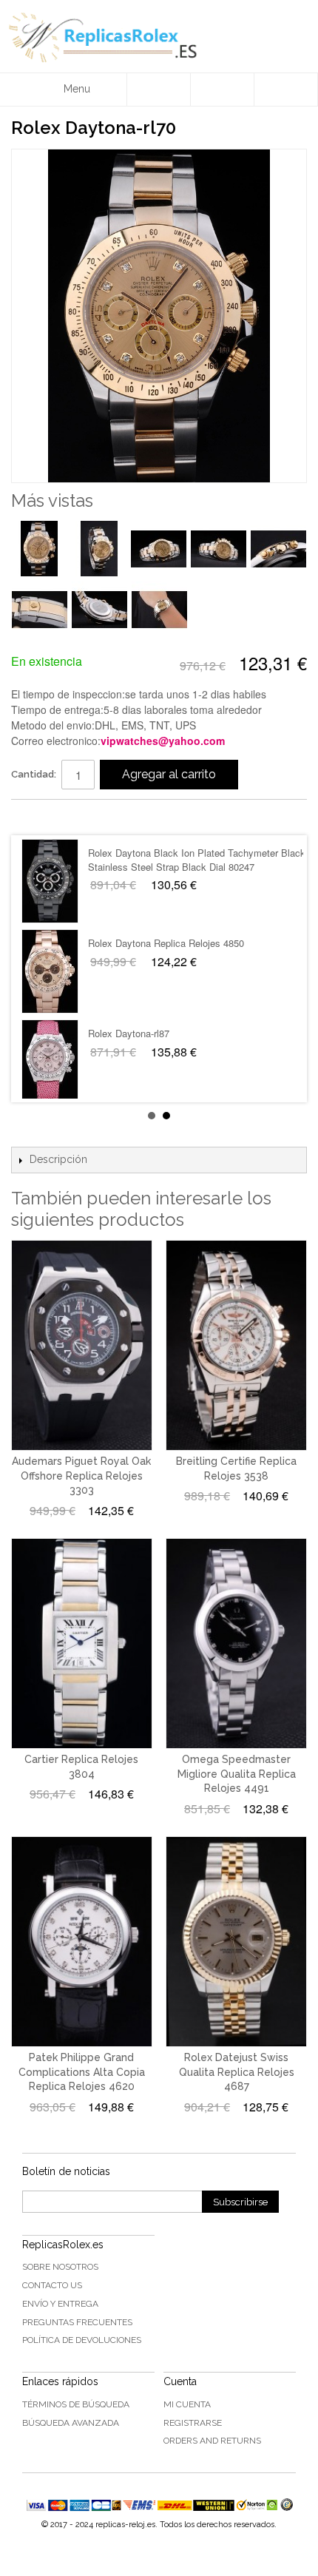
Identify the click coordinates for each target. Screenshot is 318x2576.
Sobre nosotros (60, 2267)
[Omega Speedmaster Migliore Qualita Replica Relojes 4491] (236, 1643)
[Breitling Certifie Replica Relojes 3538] (236, 1345)
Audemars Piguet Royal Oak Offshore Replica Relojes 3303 (81, 1476)
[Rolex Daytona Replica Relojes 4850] (50, 971)
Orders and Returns (212, 2441)
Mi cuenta (187, 2404)
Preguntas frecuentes (77, 2322)
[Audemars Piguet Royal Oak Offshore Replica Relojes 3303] (82, 1345)
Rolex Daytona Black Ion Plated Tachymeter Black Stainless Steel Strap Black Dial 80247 (197, 859)
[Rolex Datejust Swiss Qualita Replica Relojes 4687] (236, 1942)
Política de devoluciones (82, 2340)
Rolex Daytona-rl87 (129, 1033)
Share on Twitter (67, 817)
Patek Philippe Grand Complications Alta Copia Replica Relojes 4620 (82, 2072)
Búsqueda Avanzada (71, 2423)
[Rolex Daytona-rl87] (50, 1062)
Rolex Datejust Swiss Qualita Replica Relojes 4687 (237, 2072)
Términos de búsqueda (76, 2404)
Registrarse (193, 2423)
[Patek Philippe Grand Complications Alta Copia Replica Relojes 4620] (82, 1942)
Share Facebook (37, 817)
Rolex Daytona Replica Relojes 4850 (166, 943)
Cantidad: (34, 774)
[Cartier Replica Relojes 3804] (82, 1643)
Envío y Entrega (60, 2304)
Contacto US (52, 2285)
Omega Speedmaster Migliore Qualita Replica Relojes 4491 (237, 1774)
